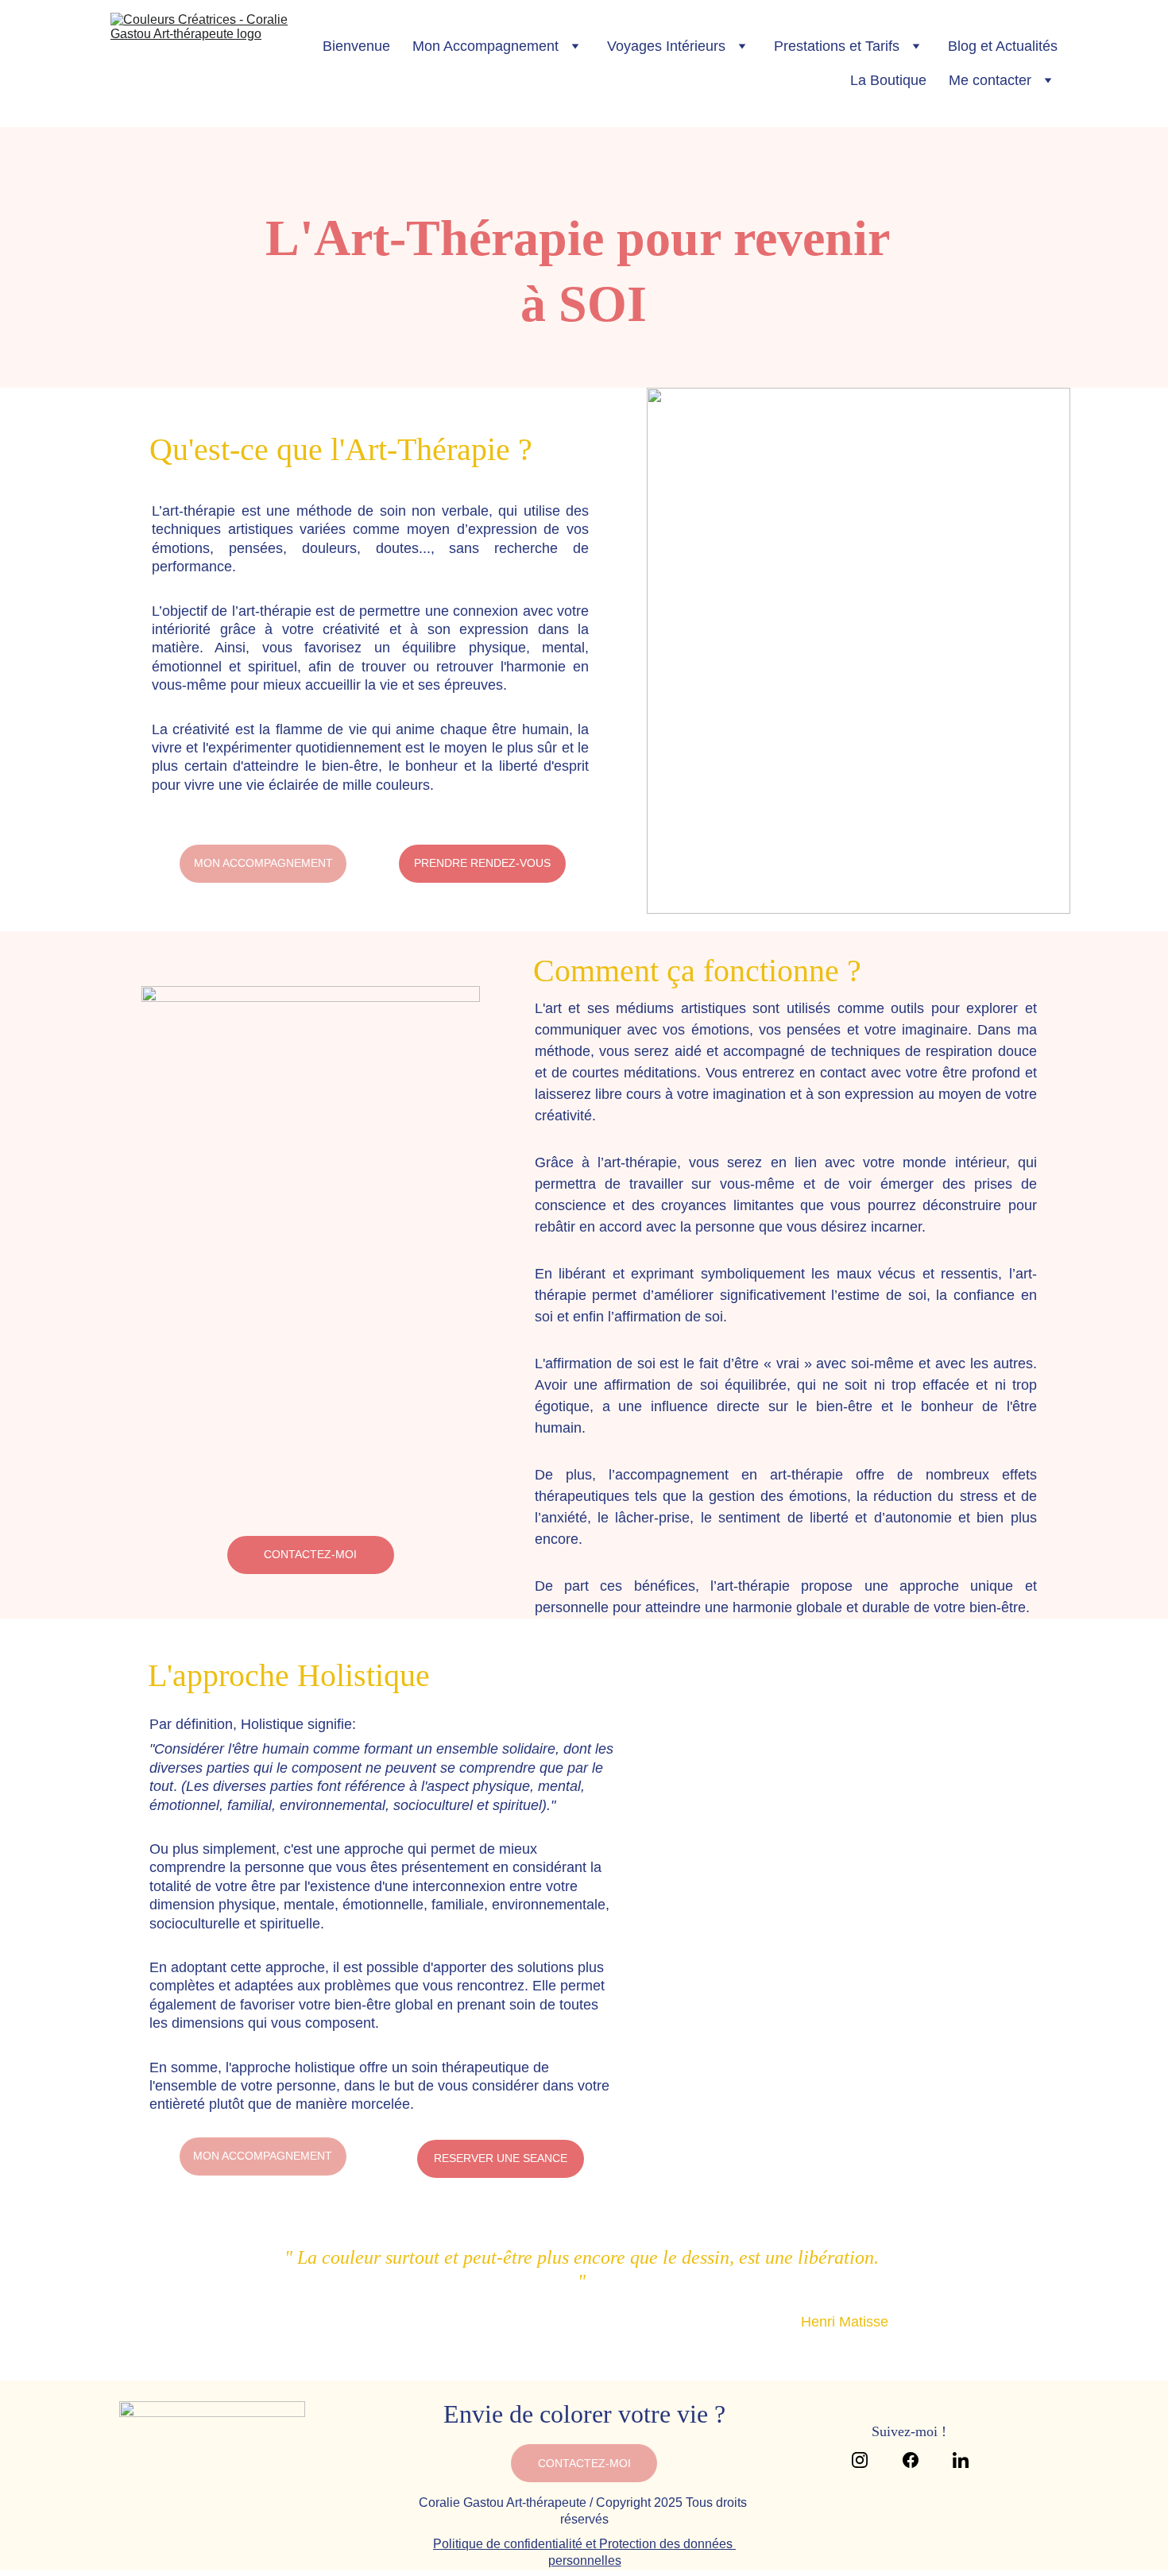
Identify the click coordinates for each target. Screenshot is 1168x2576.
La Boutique (888, 80)
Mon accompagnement (263, 863)
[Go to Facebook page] (919, 2460)
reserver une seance (501, 2158)
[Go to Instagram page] (868, 2460)
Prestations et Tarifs (837, 46)
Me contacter (990, 80)
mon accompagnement (263, 2156)
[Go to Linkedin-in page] (961, 2460)
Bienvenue (356, 46)
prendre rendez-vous (482, 863)
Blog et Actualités (1003, 46)
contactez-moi (310, 1554)
